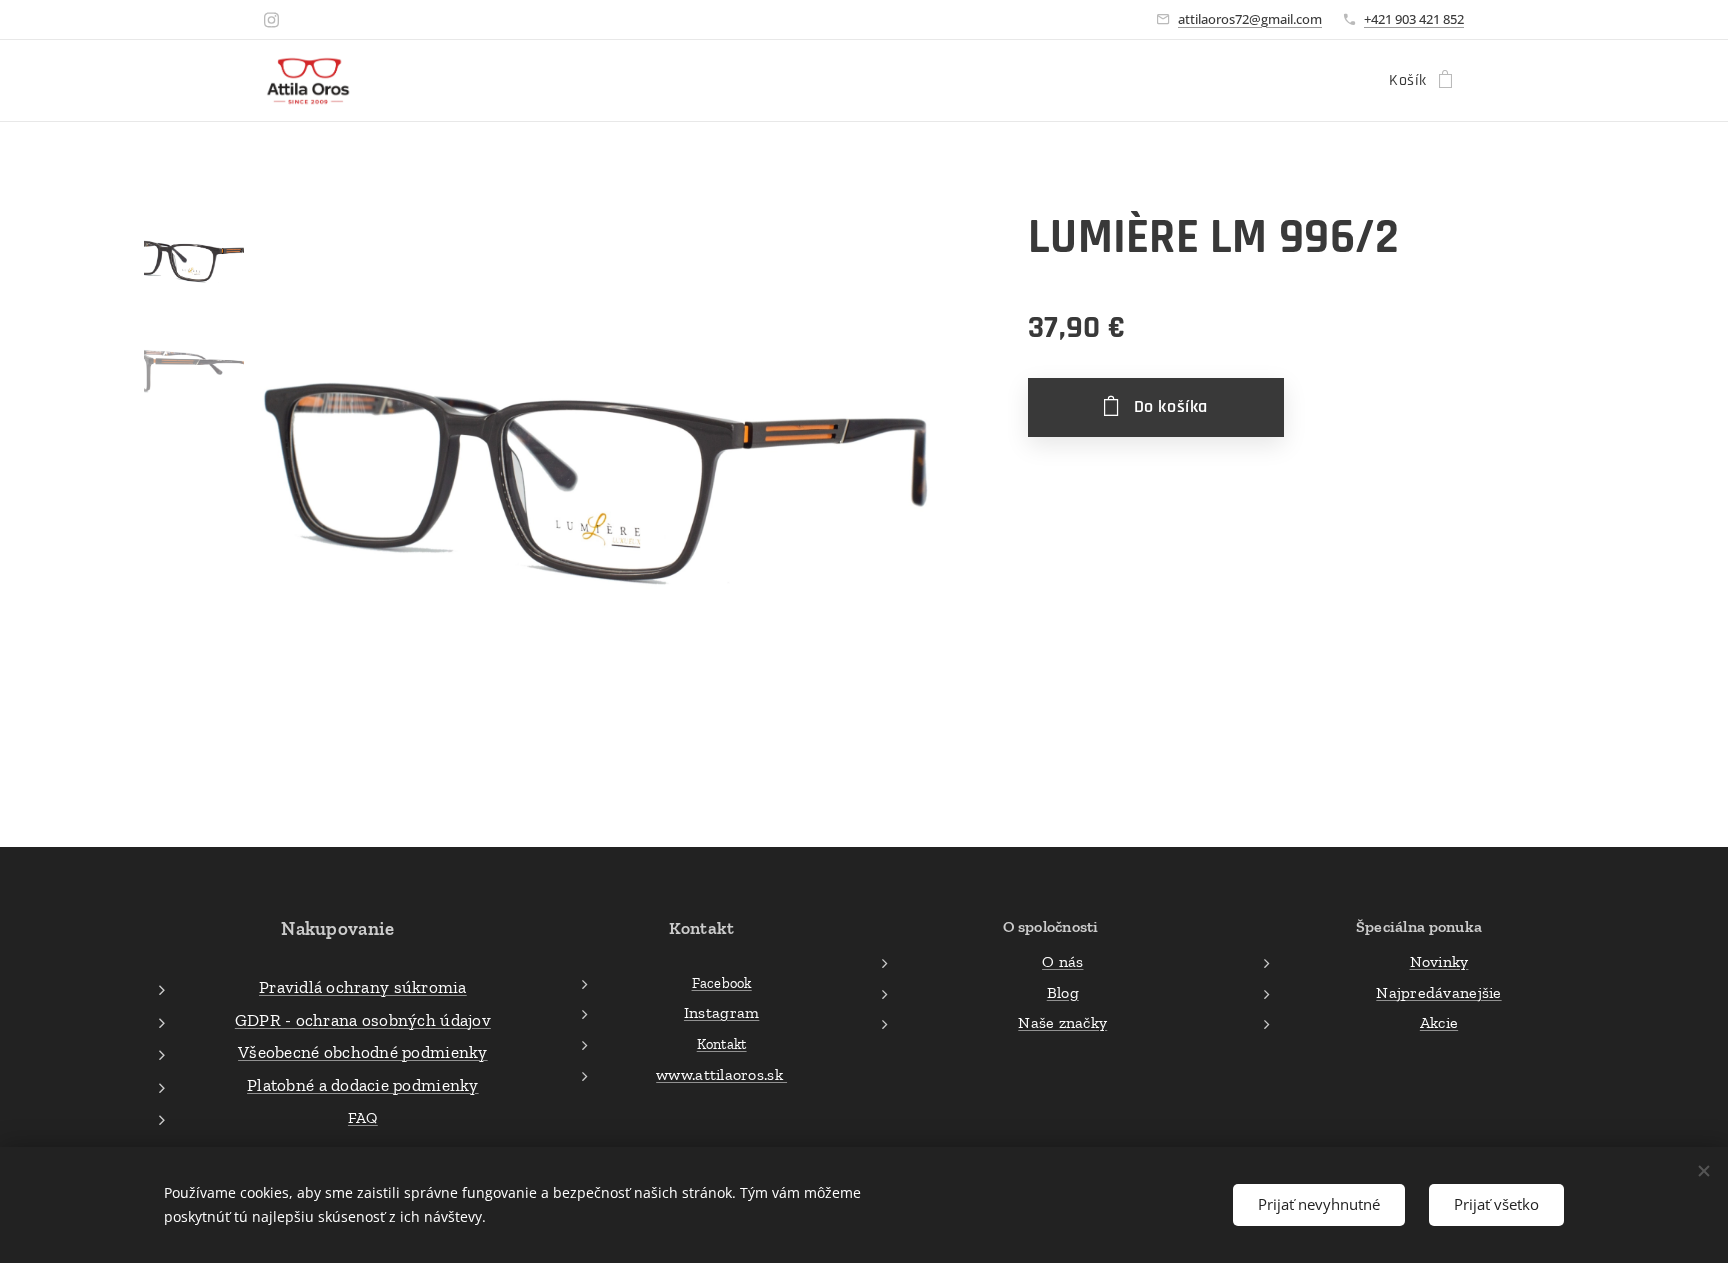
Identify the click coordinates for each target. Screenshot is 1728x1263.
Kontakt (722, 1044)
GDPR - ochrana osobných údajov (363, 1020)
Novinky (1439, 961)
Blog (1063, 992)
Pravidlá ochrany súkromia (363, 987)
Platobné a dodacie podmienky (363, 1085)
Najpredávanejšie (1438, 992)
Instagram (721, 1012)
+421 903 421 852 (1414, 19)
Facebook (722, 983)
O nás (1062, 961)
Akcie (1439, 1022)
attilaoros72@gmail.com (1250, 19)
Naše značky (1062, 1022)
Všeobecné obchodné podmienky (363, 1052)
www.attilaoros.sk (721, 1074)
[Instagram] (271, 20)
